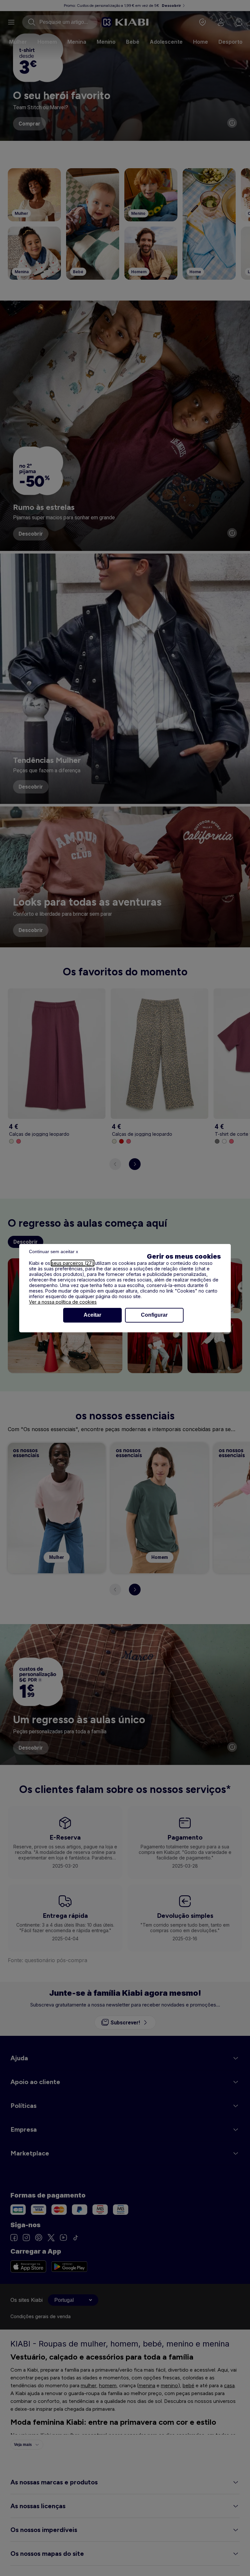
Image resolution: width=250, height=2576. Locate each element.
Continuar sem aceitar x (54, 1251)
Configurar (154, 1315)
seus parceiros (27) (73, 1263)
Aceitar (92, 1315)
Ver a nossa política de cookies (63, 1302)
